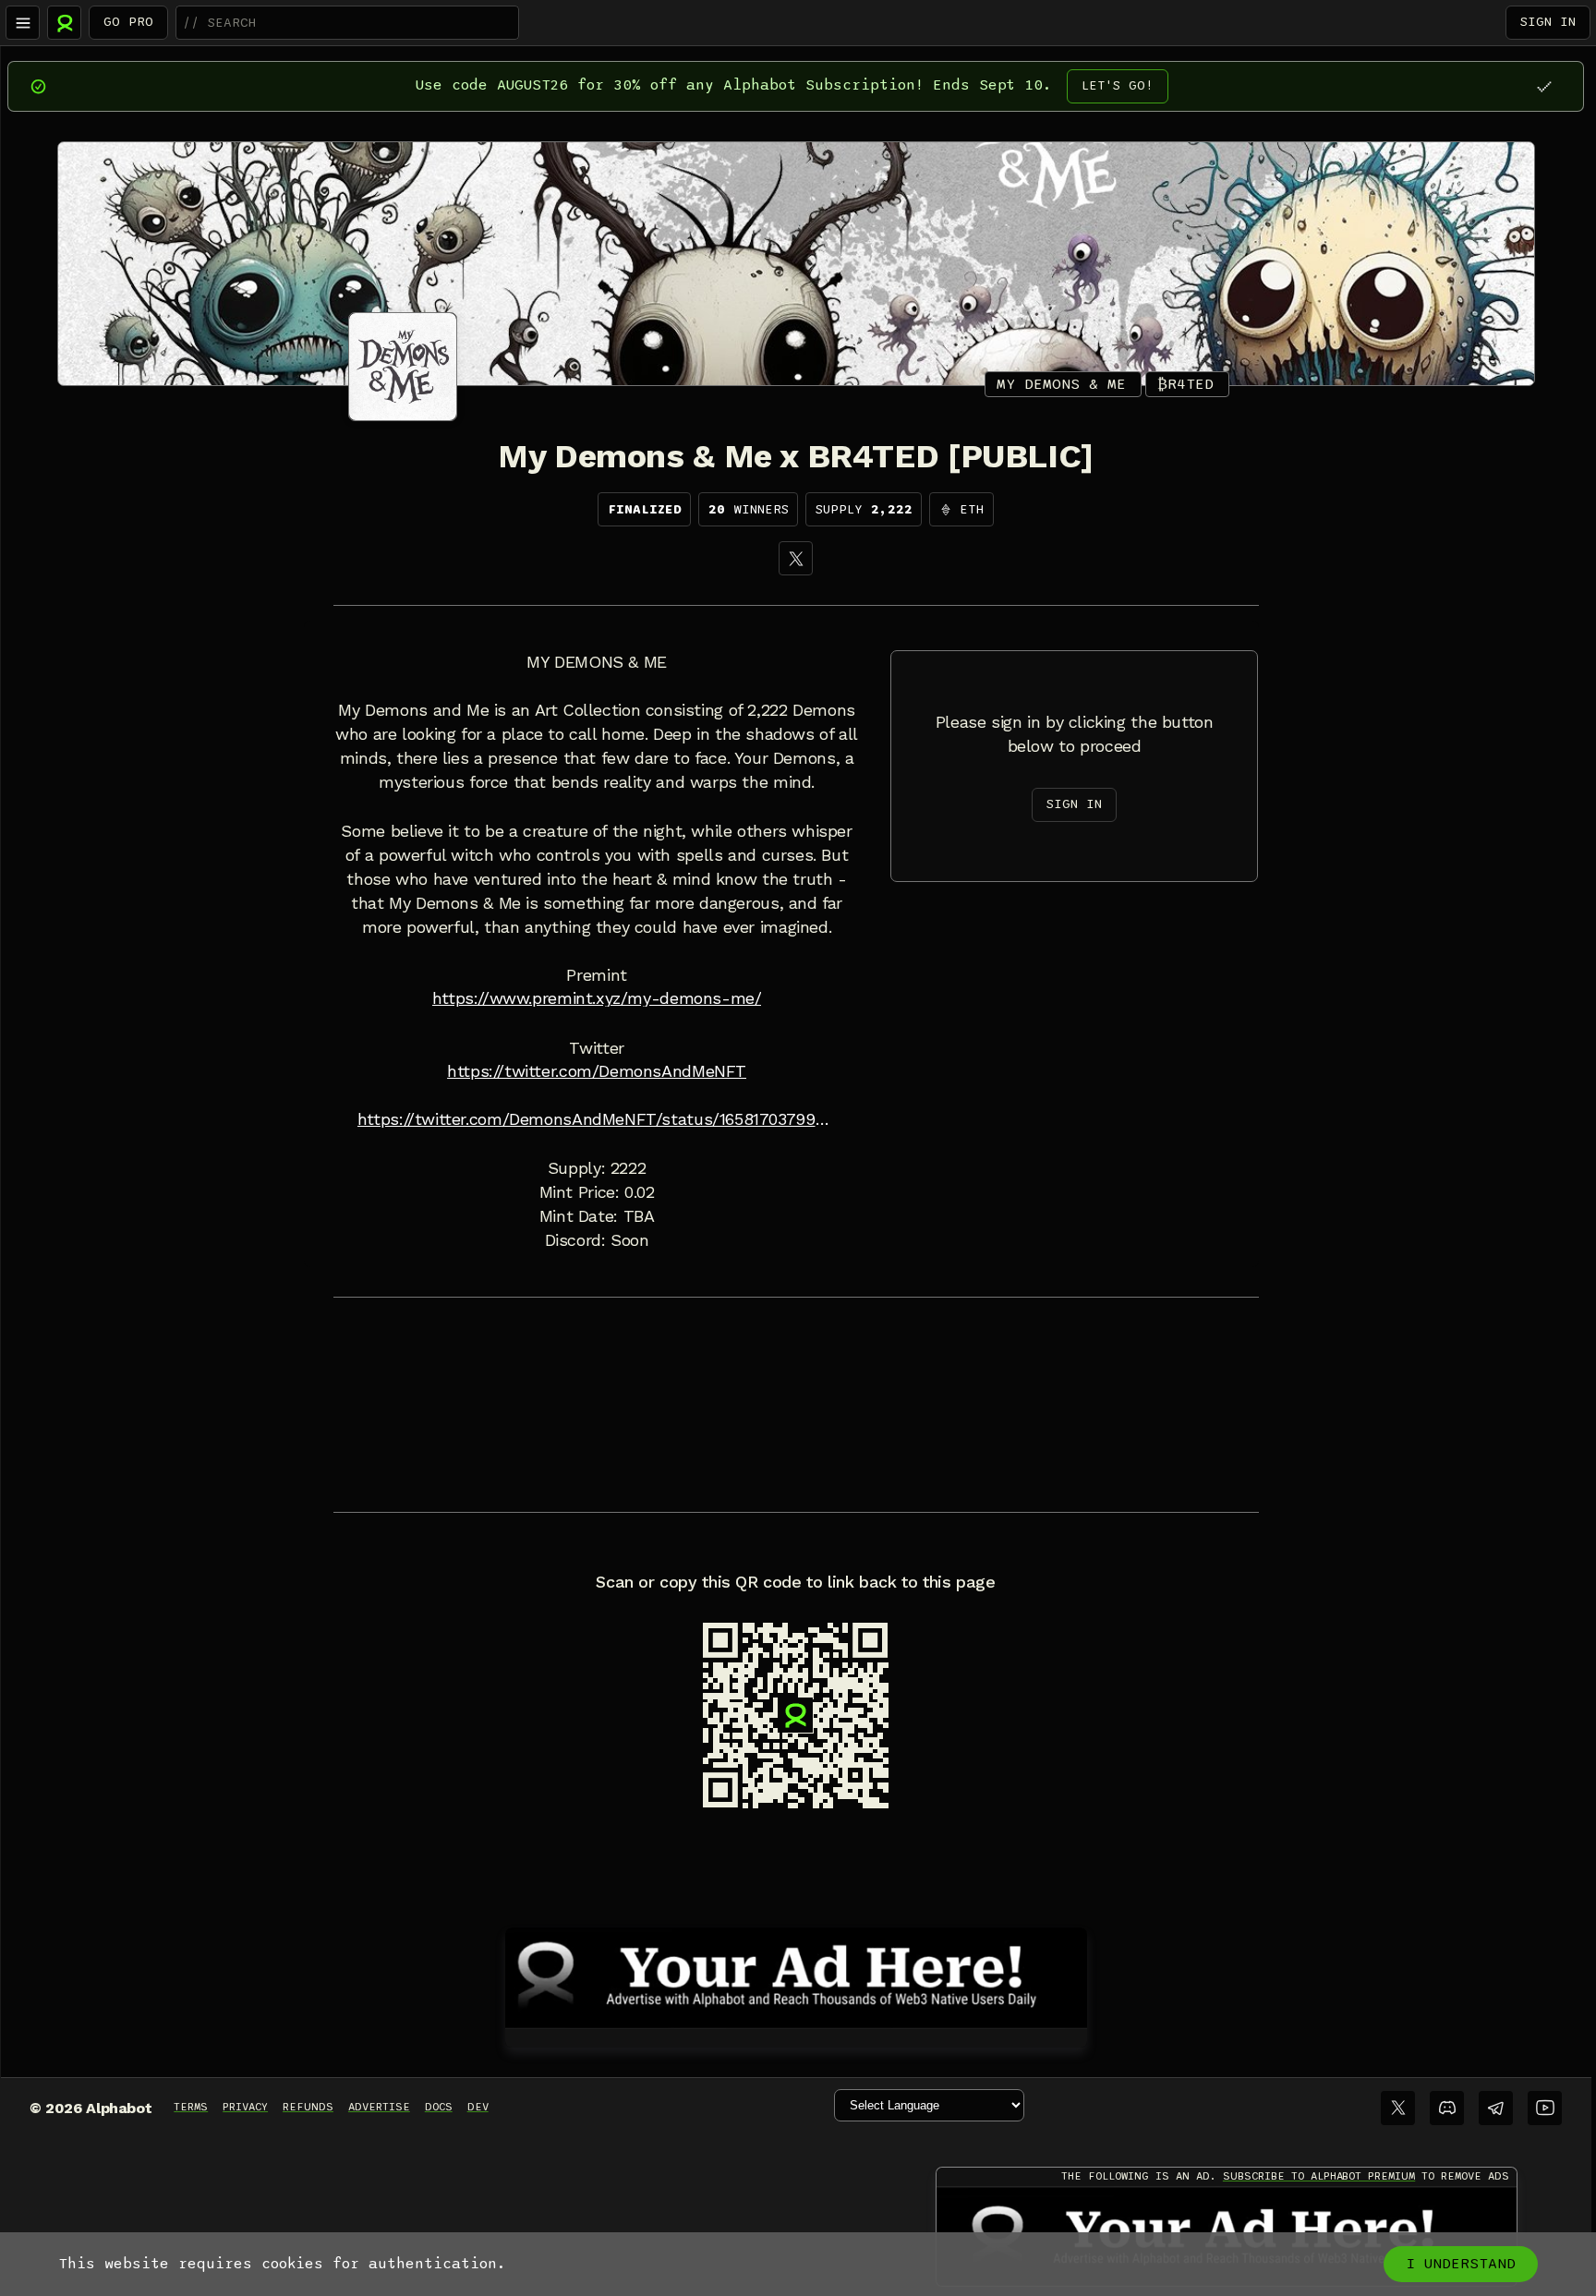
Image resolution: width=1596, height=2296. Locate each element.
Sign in (1548, 22)
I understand (1461, 2264)
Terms (191, 2107)
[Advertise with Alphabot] (796, 1975)
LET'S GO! (1118, 85)
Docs (439, 2107)
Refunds (308, 2107)
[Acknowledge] (1544, 86)
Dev (478, 2107)
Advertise (379, 2107)
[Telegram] (1496, 2108)
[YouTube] (1545, 2108)
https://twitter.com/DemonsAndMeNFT (597, 1071)
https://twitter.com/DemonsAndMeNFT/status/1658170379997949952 (597, 1119)
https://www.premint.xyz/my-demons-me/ (597, 998)
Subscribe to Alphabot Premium (1319, 2176)
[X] (796, 558)
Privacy (245, 2107)
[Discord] (1447, 2108)
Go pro (128, 22)
